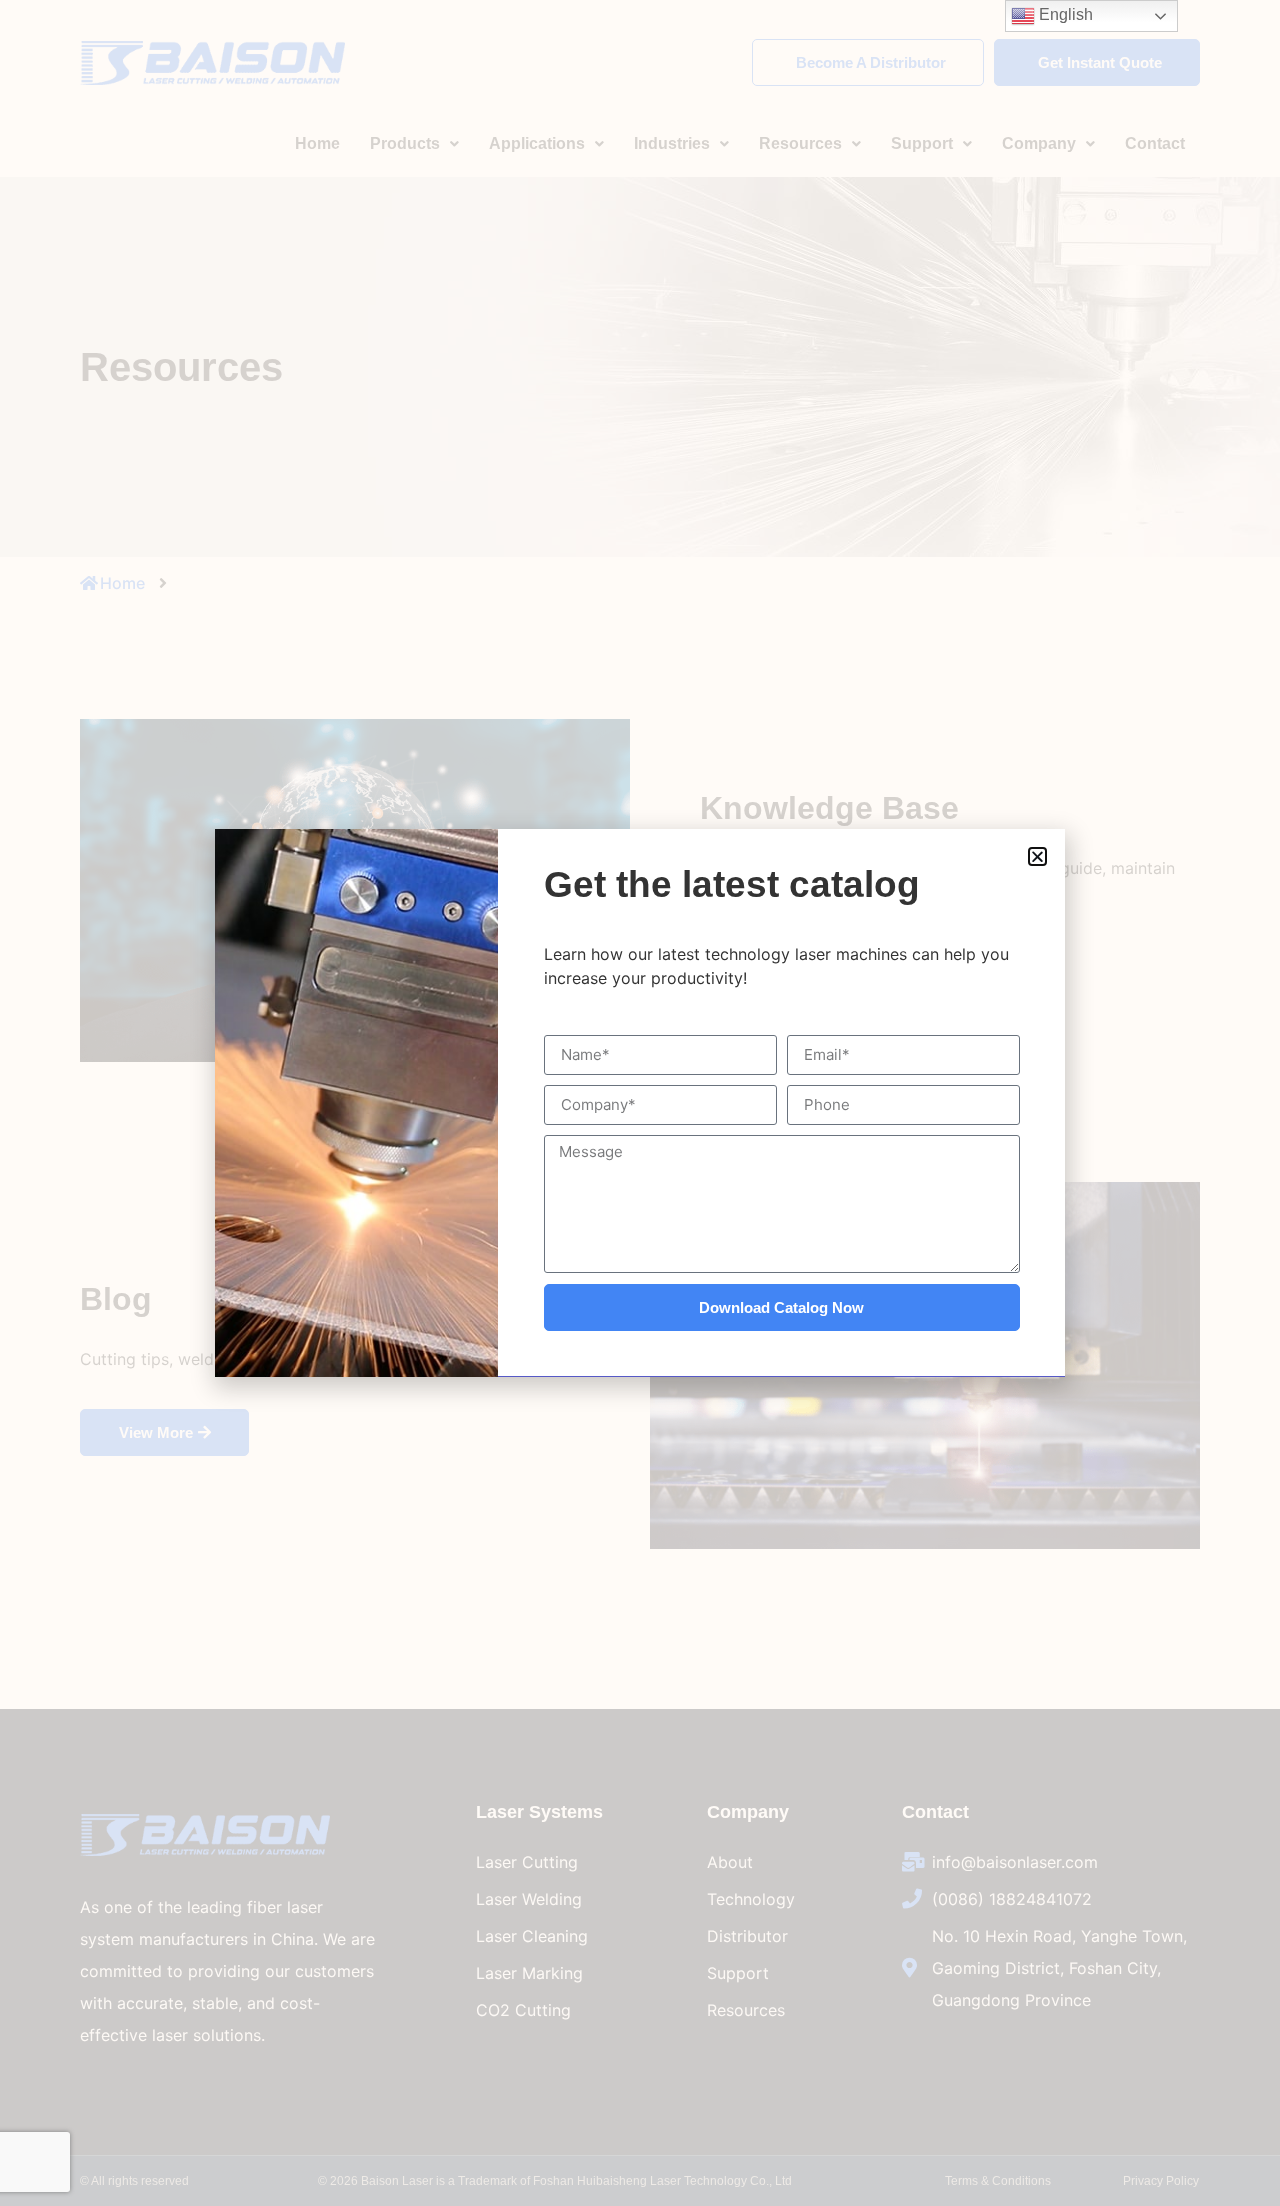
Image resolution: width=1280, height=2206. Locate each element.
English (1064, 14)
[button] (1037, 856)
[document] (640, 1103)
